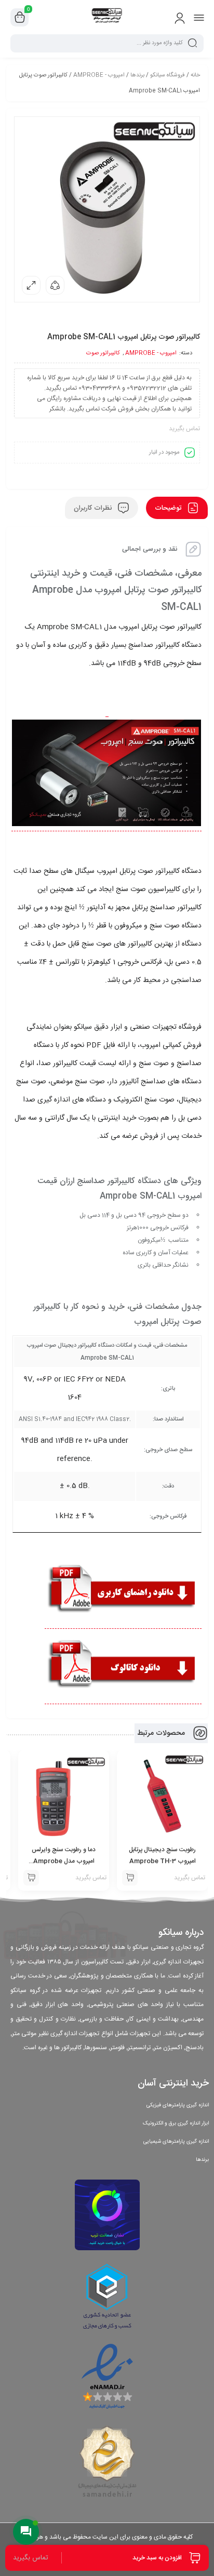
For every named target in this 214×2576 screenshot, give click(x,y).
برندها (137, 75)
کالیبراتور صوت (103, 353)
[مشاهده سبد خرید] (20, 18)
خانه (195, 75)
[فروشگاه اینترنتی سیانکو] (107, 17)
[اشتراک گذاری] (55, 285)
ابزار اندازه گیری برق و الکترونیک (176, 2123)
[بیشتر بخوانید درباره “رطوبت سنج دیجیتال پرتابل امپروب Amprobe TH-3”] (130, 1878)
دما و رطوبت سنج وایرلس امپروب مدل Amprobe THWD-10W (64, 1861)
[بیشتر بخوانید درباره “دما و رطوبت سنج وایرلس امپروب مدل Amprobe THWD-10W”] (31, 1878)
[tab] (177, 508)
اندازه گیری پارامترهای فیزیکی (178, 2105)
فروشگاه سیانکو (168, 75)
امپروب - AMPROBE (99, 75)
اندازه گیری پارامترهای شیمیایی (176, 2142)
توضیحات (169, 508)
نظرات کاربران (94, 508)
